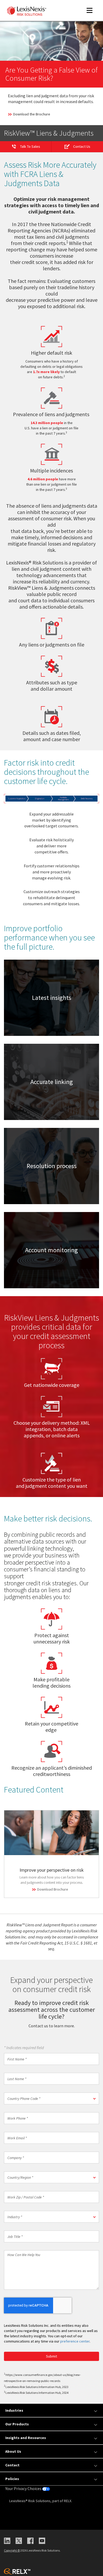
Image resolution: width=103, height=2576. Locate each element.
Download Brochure (53, 1889)
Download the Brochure (32, 114)
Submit (51, 2356)
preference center (75, 2341)
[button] (51, 2098)
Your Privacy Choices (24, 2488)
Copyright (12, 2550)
